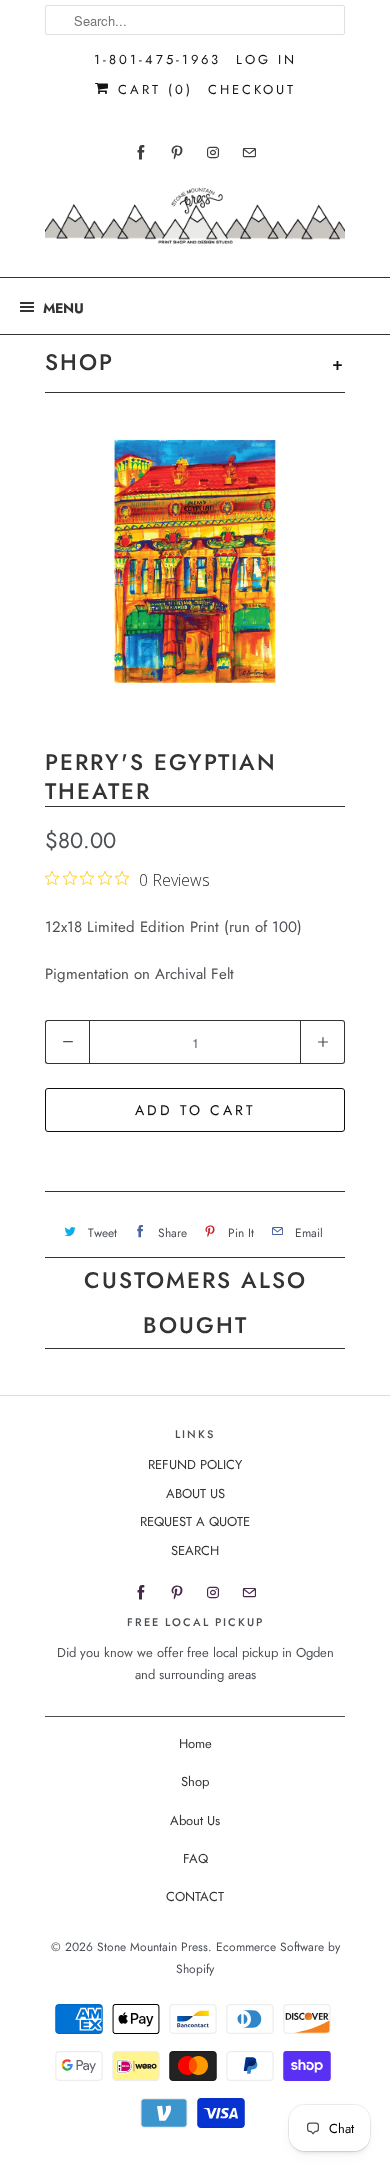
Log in (266, 59)
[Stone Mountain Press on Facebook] (141, 152)
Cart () (152, 89)
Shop (195, 1781)
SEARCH (195, 1550)
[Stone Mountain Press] (195, 223)
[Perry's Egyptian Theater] (195, 568)
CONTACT (195, 1896)
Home (195, 1743)
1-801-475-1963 (157, 59)
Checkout (252, 89)
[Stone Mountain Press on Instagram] (213, 152)
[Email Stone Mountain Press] (249, 152)
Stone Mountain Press (152, 1947)
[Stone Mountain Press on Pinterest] (177, 152)
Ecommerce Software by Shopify (258, 1958)
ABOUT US (195, 1493)
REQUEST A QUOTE (195, 1521)
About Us (195, 1820)
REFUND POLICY (195, 1464)
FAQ (195, 1858)
